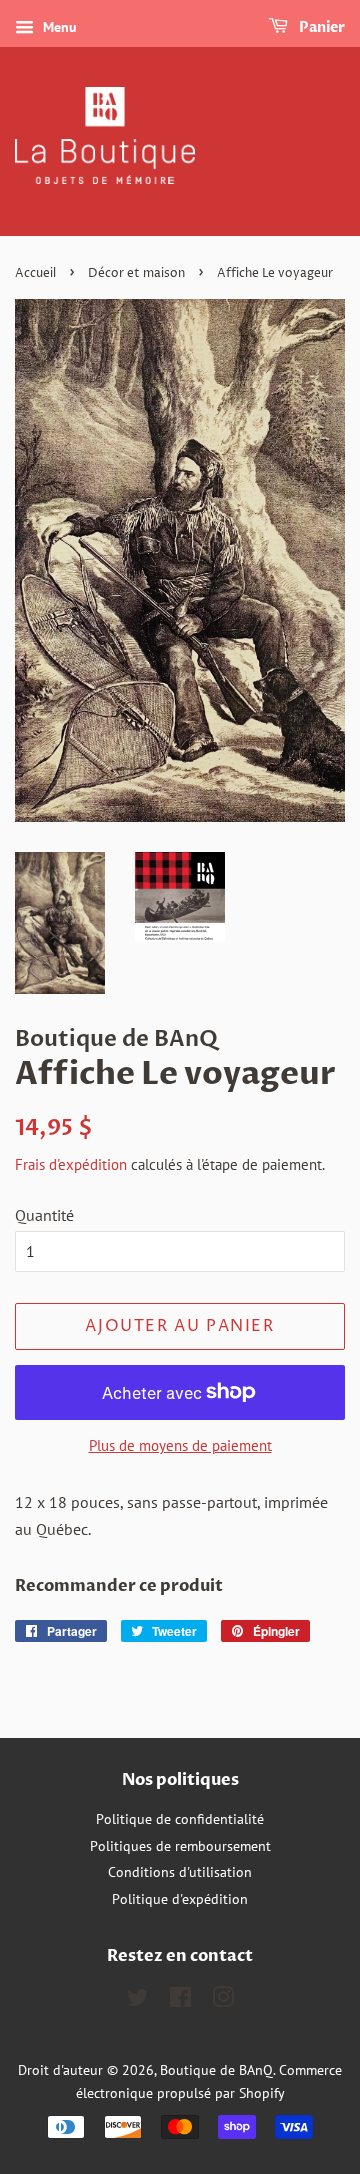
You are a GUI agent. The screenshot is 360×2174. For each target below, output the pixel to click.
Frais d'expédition (71, 1164)
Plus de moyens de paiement (180, 1445)
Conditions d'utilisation (180, 1872)
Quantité (44, 1215)
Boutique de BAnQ (216, 2070)
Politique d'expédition (180, 1899)
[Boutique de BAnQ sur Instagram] (223, 2001)
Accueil (35, 273)
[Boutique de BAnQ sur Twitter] (138, 2001)
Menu (58, 27)
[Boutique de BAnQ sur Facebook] (180, 2001)
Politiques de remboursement (180, 1846)
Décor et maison (136, 273)
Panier (320, 27)
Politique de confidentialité (180, 1819)
